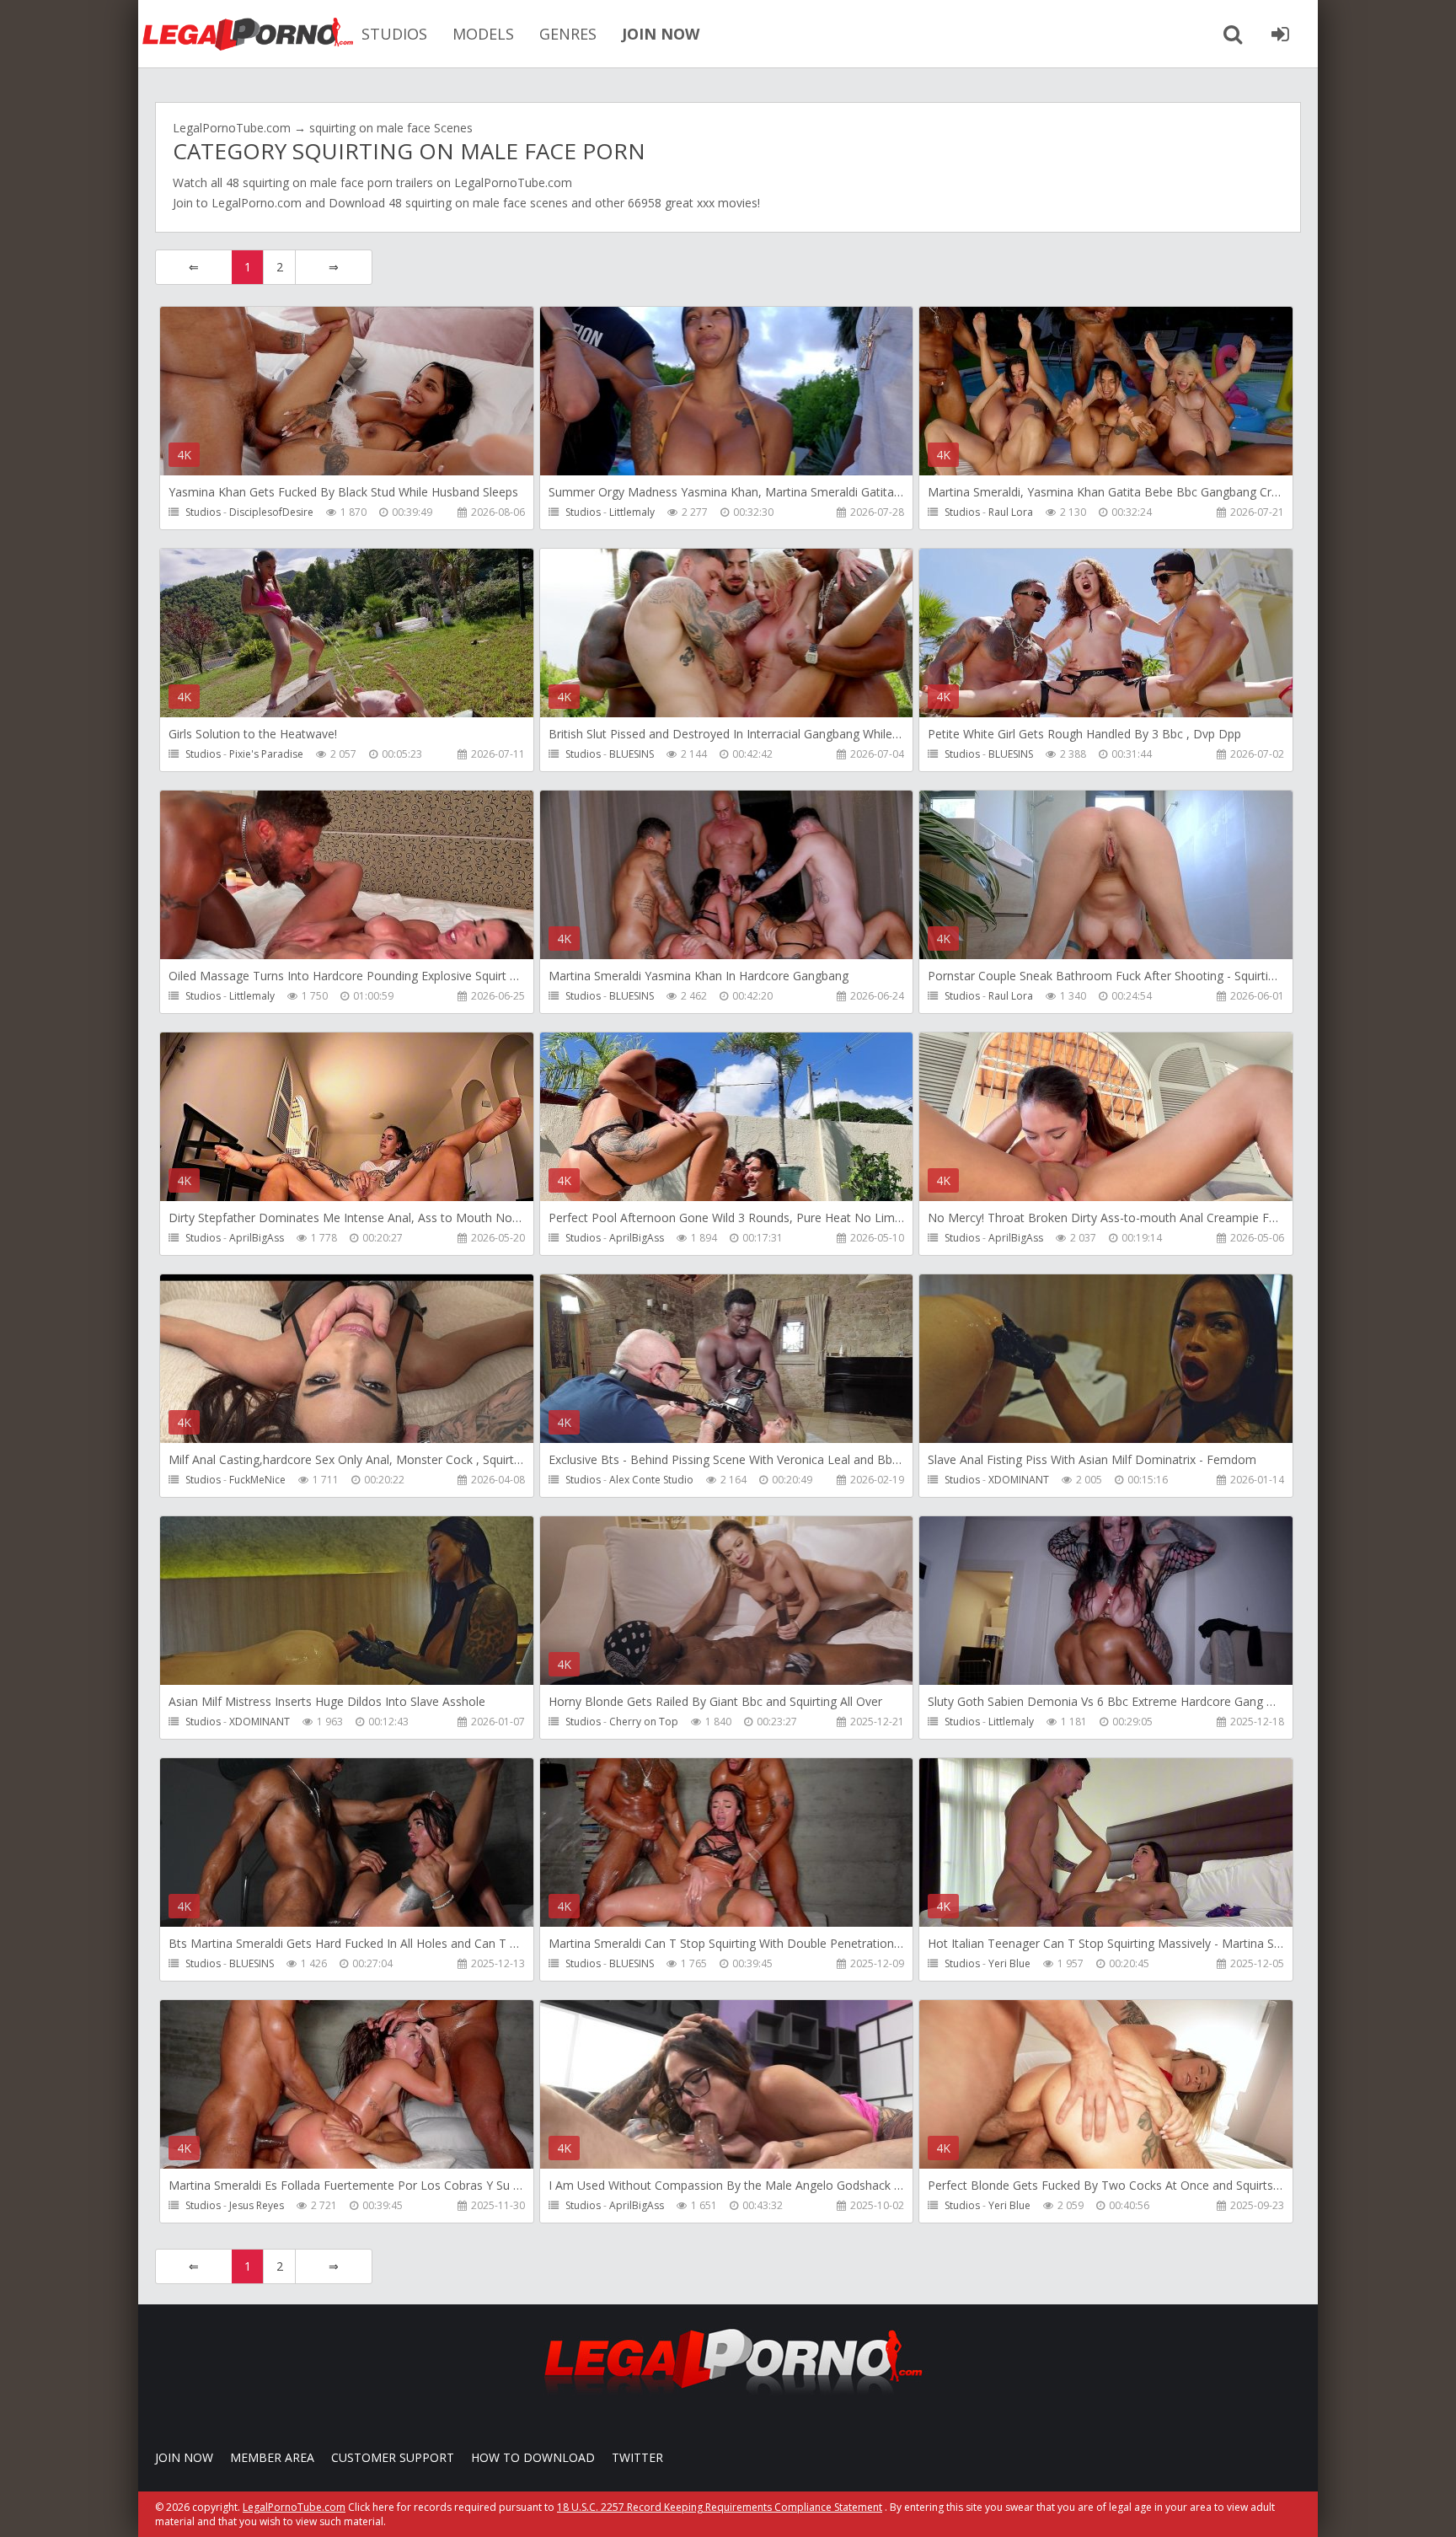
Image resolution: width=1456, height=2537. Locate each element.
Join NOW (184, 2457)
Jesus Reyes (257, 2205)
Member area (272, 2457)
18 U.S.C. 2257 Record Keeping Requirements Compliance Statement (720, 2507)
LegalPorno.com (257, 203)
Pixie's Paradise (266, 754)
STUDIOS (394, 34)
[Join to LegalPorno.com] (728, 2399)
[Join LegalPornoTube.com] (1280, 34)
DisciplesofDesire (271, 512)
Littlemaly (632, 512)
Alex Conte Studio (651, 1480)
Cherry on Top (644, 1722)
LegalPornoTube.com (248, 34)
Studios (203, 512)
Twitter (637, 2457)
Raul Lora (1011, 512)
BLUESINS (632, 754)
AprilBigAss (257, 1238)
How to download (533, 2457)
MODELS (483, 34)
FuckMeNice (257, 1480)
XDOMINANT (1019, 1480)
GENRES (568, 34)
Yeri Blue (1009, 1963)
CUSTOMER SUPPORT (393, 2457)
